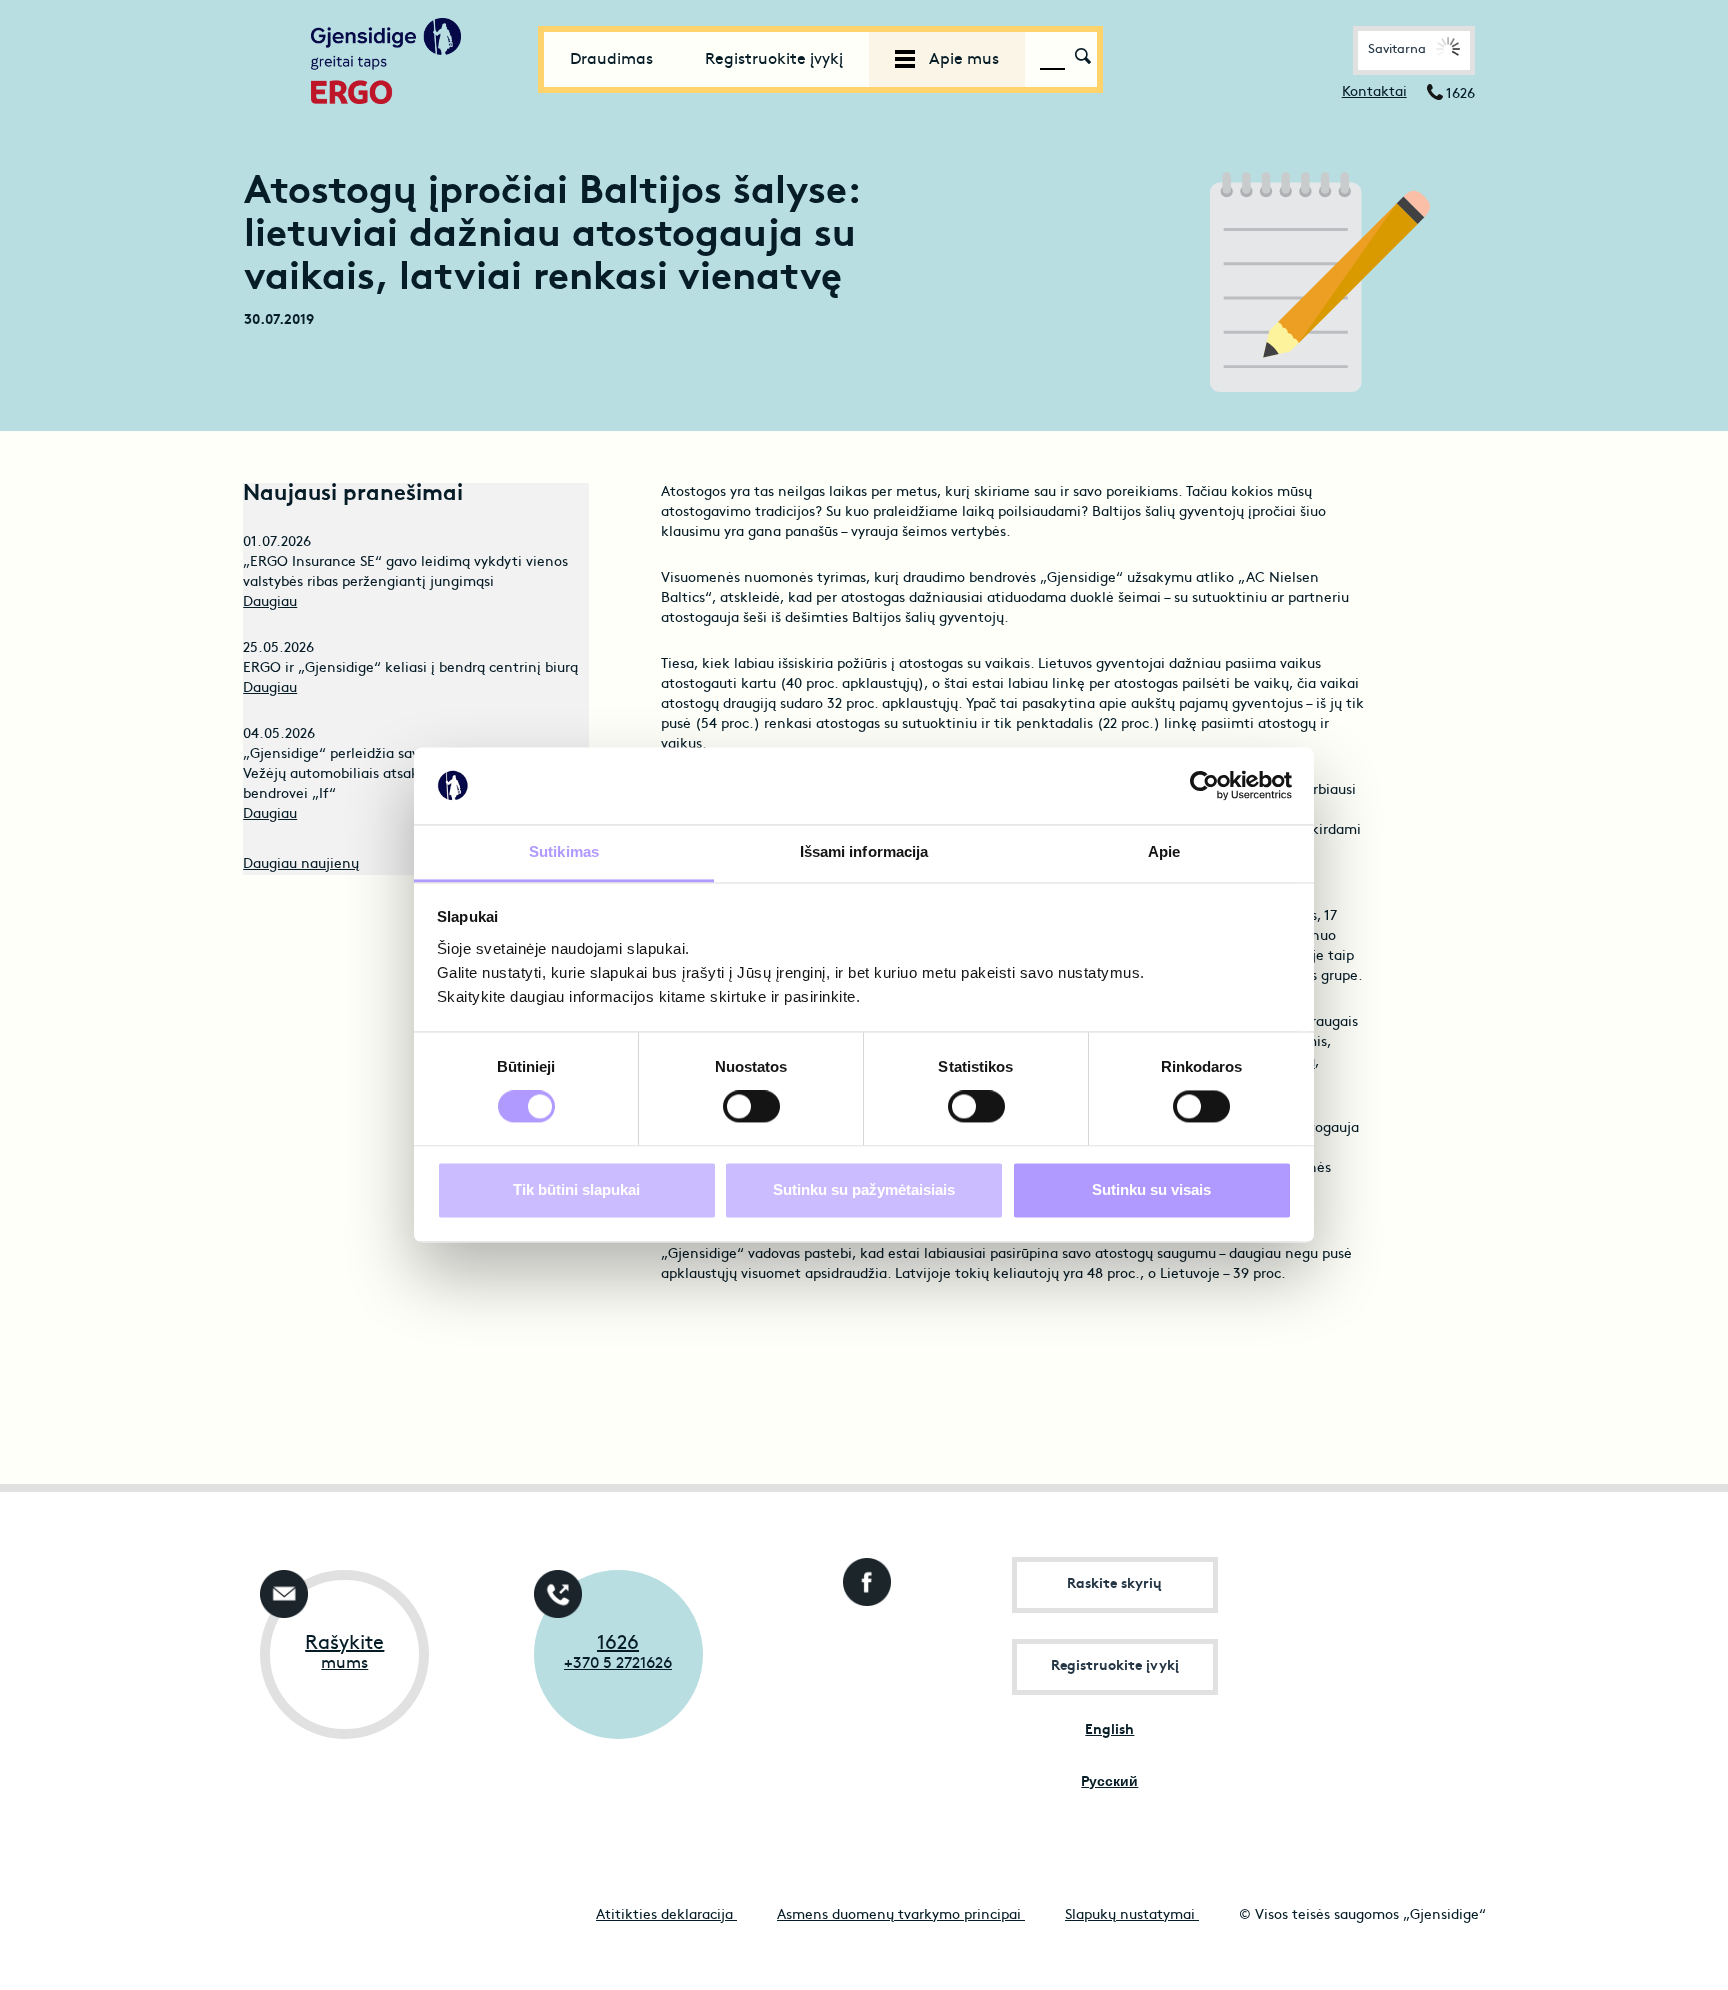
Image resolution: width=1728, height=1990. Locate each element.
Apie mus (962, 60)
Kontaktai (1374, 92)
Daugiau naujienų (301, 864)
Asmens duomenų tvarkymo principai (901, 1915)
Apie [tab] (1164, 851)
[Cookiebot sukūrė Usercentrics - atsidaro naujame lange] (1204, 786)
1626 (618, 1644)
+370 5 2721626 (618, 1664)
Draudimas (611, 60)
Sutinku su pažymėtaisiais (864, 1189)
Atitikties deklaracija (666, 1915)
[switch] (751, 1107)
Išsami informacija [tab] (864, 851)
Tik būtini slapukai (576, 1189)
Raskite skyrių (1114, 1584)
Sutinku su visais (1151, 1189)
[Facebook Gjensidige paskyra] (862, 1576)
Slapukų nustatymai (1132, 1915)
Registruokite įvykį (774, 60)
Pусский (1109, 1782)
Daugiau (270, 602)
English (1109, 1730)
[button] (1414, 50)
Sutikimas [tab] (564, 851)
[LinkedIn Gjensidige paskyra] (862, 1654)
